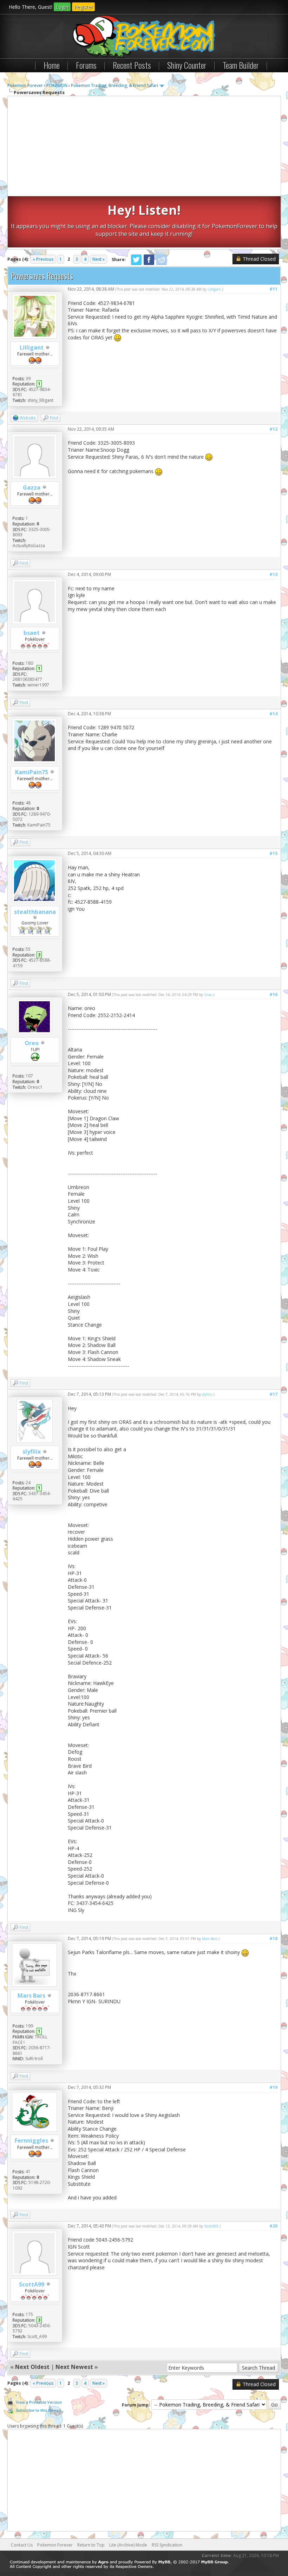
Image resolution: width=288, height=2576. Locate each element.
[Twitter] (136, 264)
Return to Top (91, 2545)
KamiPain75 (32, 772)
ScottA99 (32, 2284)
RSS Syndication (167, 2545)
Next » (99, 259)
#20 (273, 2226)
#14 (273, 714)
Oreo (32, 1043)
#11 (273, 289)
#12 (273, 429)
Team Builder (241, 65)
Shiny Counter (187, 65)
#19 (273, 2087)
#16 (273, 994)
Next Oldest (32, 2367)
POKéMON (57, 85)
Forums (86, 65)
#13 (273, 574)
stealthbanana (35, 912)
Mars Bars (31, 1996)
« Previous (43, 259)
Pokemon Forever (25, 85)
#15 (273, 853)
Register (83, 7)
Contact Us (22, 2545)
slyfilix (32, 1452)
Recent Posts (132, 65)
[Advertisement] (144, 147)
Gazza (32, 487)
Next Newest (74, 2367)
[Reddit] (162, 264)
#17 (273, 1394)
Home (52, 65)
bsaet (32, 633)
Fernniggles (31, 2140)
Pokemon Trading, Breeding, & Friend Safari (114, 85)
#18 (273, 1938)
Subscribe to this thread (38, 2410)
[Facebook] (149, 264)
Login (62, 7)
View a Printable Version (39, 2402)
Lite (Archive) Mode (128, 2545)
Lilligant (32, 347)
